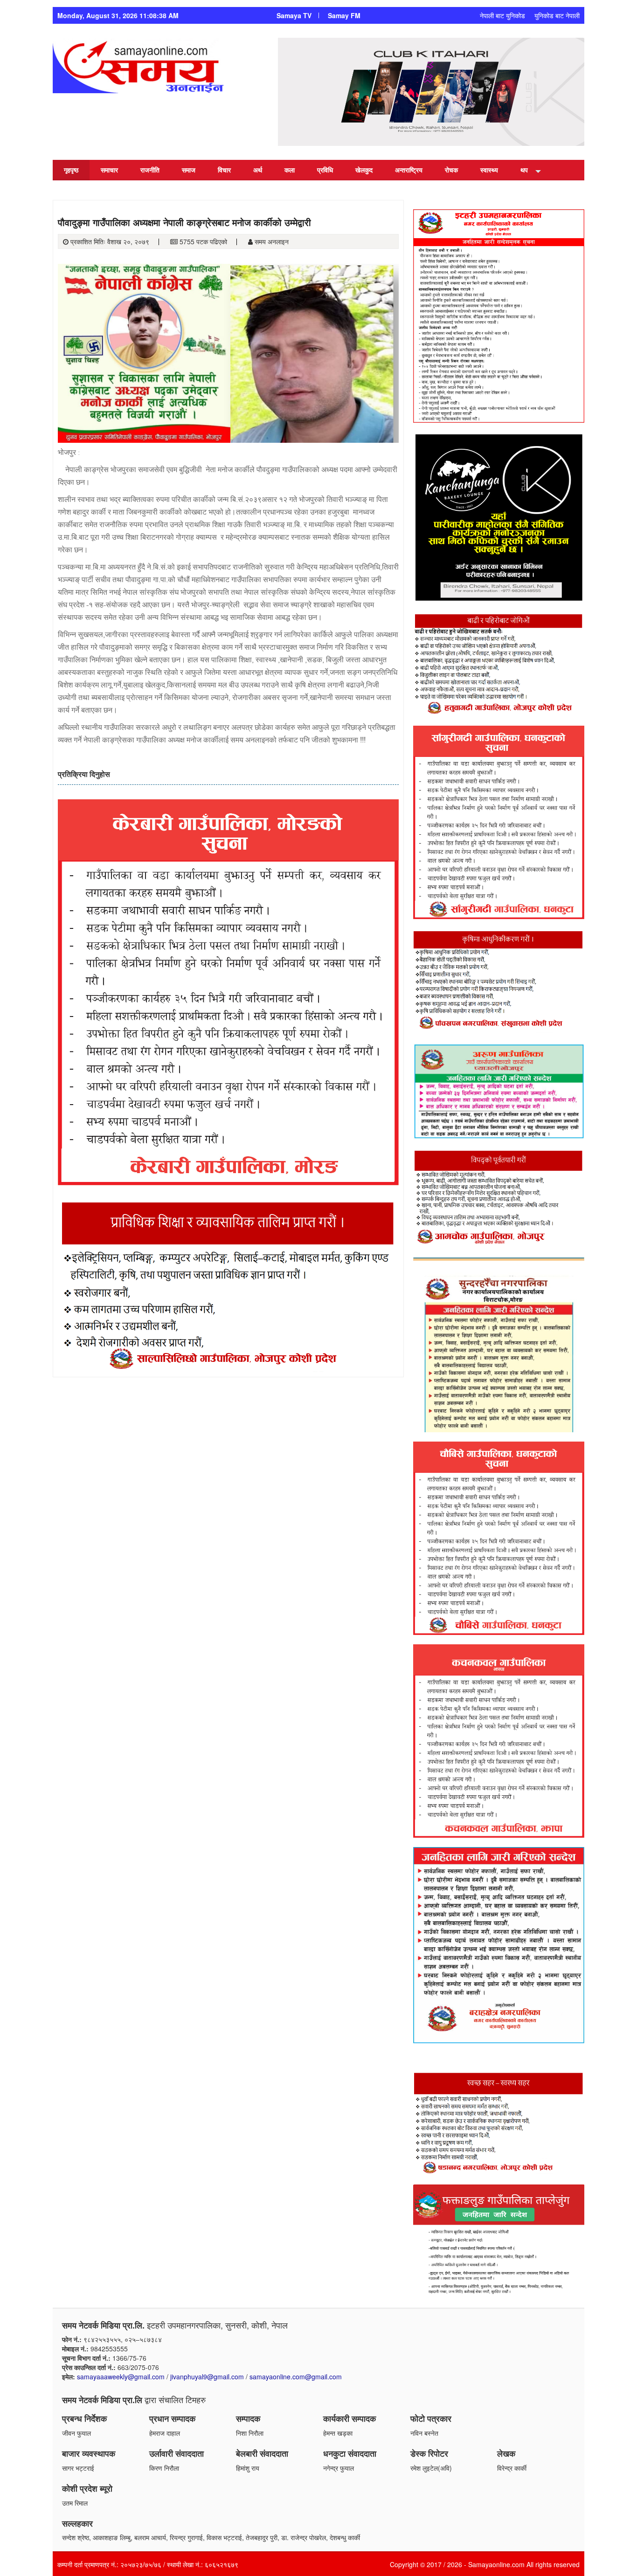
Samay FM (344, 15)
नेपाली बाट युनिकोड (502, 15)
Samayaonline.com (496, 2564)
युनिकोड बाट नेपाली (557, 15)
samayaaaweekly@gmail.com (121, 2377)
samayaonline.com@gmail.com (296, 2377)
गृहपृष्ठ (71, 170)
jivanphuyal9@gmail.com (207, 2377)
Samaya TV (294, 15)
